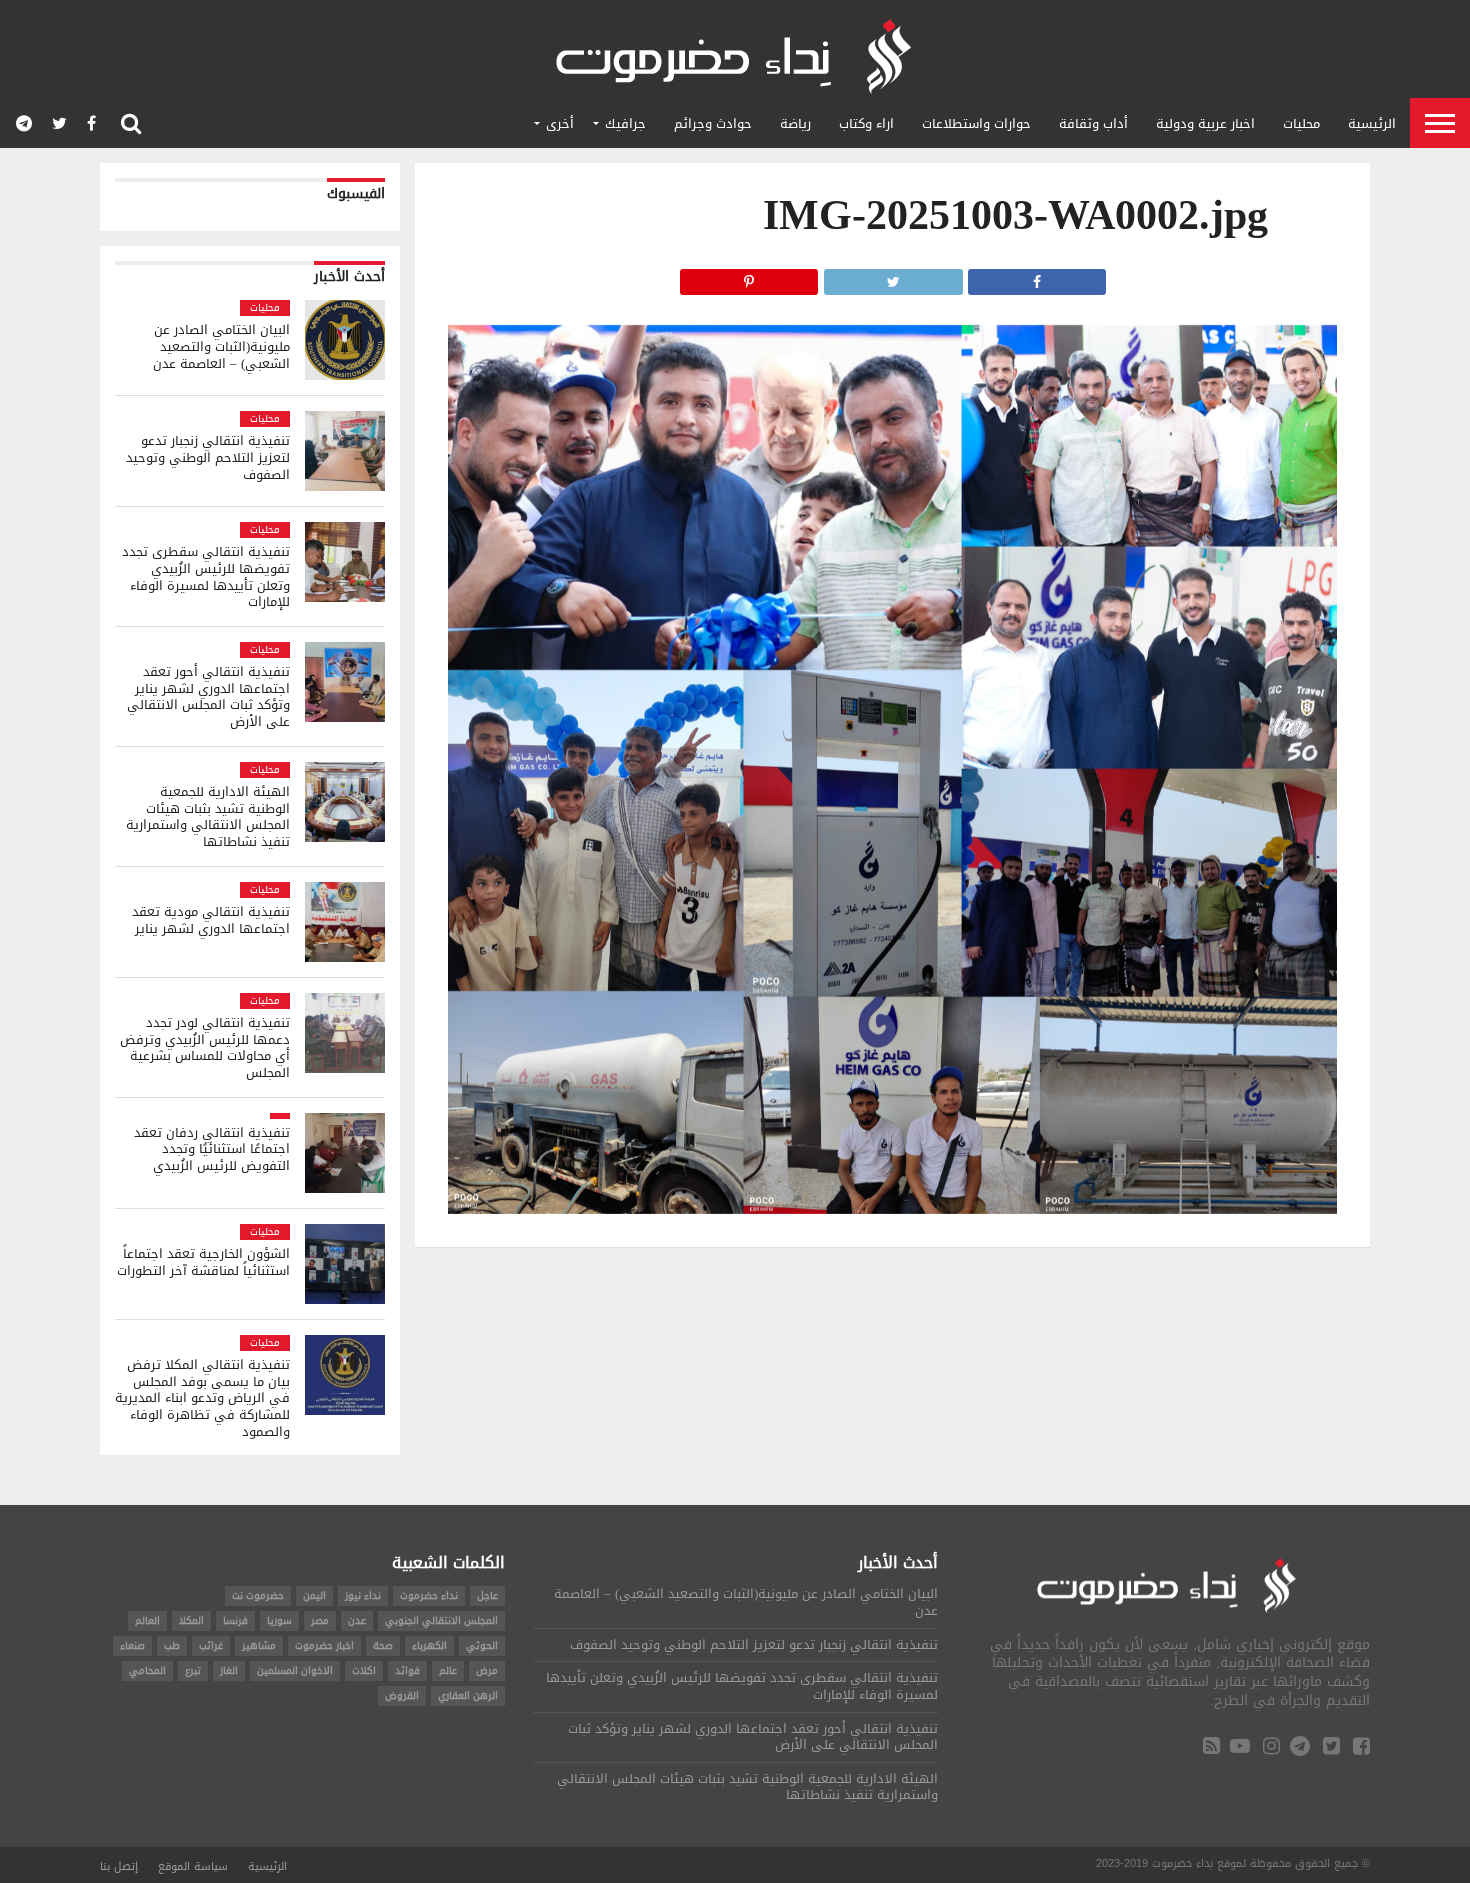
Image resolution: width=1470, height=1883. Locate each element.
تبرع (193, 1670)
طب (172, 1645)
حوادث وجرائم (713, 123)
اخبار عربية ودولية (1205, 123)
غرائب (211, 1645)
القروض (402, 1695)
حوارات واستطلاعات (976, 123)
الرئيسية (1372, 123)
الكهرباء (429, 1645)
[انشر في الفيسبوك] (1037, 276)
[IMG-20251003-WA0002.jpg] (892, 1208)
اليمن (314, 1595)
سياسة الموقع (193, 1866)
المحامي (147, 1670)
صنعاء (132, 1645)
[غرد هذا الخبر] (893, 276)
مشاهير (259, 1645)
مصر (320, 1620)
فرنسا (235, 1620)
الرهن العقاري (468, 1695)
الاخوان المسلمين (295, 1670)
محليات (1301, 123)
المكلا (191, 1620)
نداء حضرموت (429, 1595)
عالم (448, 1670)
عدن (357, 1620)
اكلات (364, 1670)
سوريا (279, 1620)
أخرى (560, 123)
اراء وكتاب (866, 123)
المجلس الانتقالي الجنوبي (441, 1620)
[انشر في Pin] (749, 276)
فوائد (407, 1670)
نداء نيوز (363, 1595)
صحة (383, 1645)
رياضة (795, 123)
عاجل (487, 1595)
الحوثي (482, 1645)
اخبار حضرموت (324, 1645)
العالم (147, 1620)
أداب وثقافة (1093, 123)
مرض (487, 1670)
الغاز (229, 1670)
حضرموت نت (258, 1595)
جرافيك (625, 123)
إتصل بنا (119, 1866)
